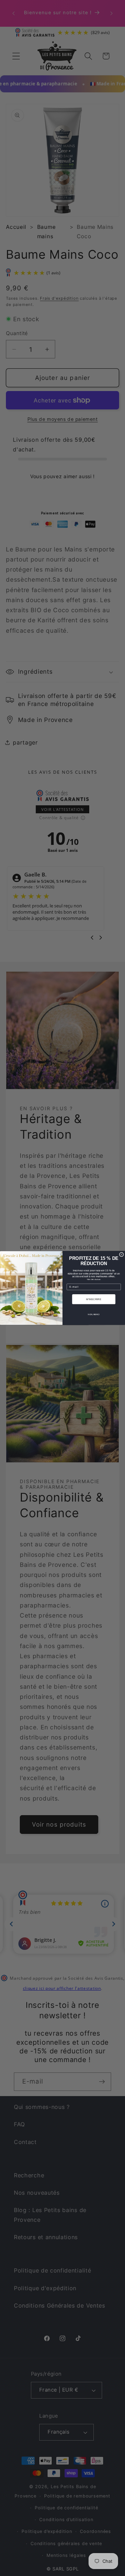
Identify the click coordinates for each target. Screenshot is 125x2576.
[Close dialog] (121, 1254)
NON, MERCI (94, 1314)
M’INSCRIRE (94, 1299)
